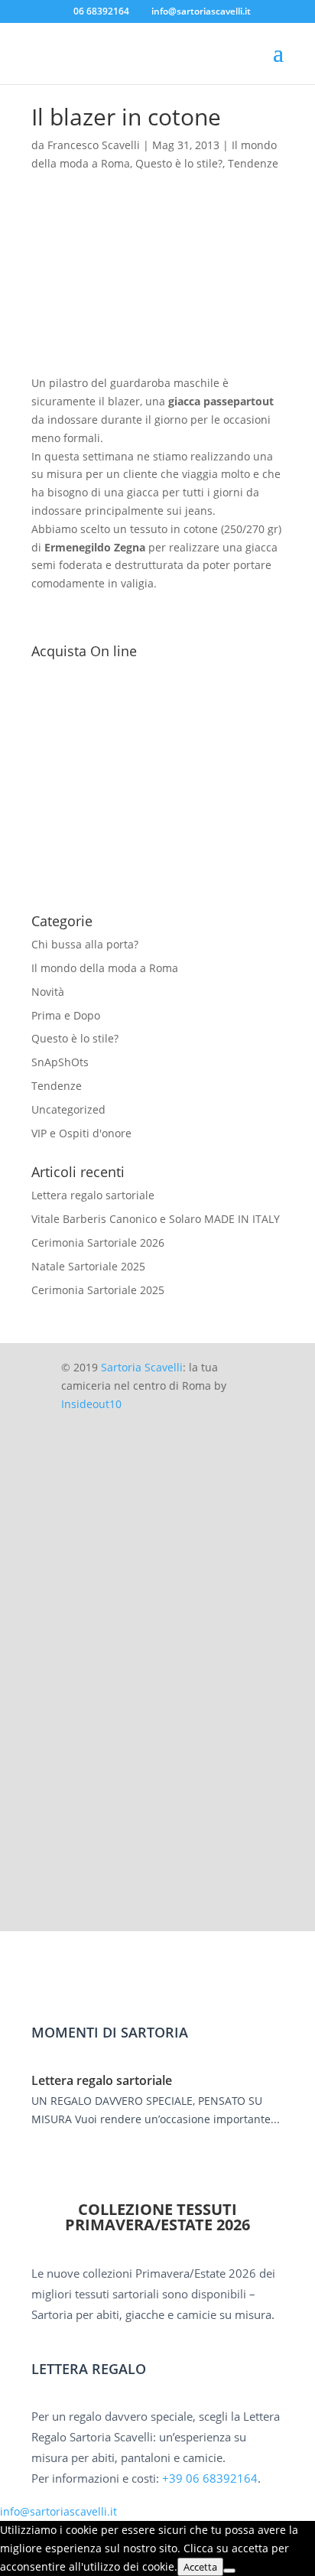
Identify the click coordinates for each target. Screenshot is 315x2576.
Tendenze (253, 163)
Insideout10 (91, 1404)
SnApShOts (60, 1062)
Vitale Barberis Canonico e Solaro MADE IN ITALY (156, 1219)
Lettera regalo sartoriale (93, 1195)
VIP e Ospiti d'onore (81, 1133)
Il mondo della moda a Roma (105, 968)
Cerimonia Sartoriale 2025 (98, 1290)
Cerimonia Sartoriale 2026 (98, 1242)
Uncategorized (68, 1109)
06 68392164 (101, 11)
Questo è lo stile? (179, 163)
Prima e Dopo (66, 1015)
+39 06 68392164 (210, 2478)
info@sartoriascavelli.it (58, 2511)
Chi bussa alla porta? (85, 944)
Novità (48, 992)
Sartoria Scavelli (142, 1367)
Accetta (200, 2567)
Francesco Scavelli (94, 145)
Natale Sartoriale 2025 (88, 1266)
